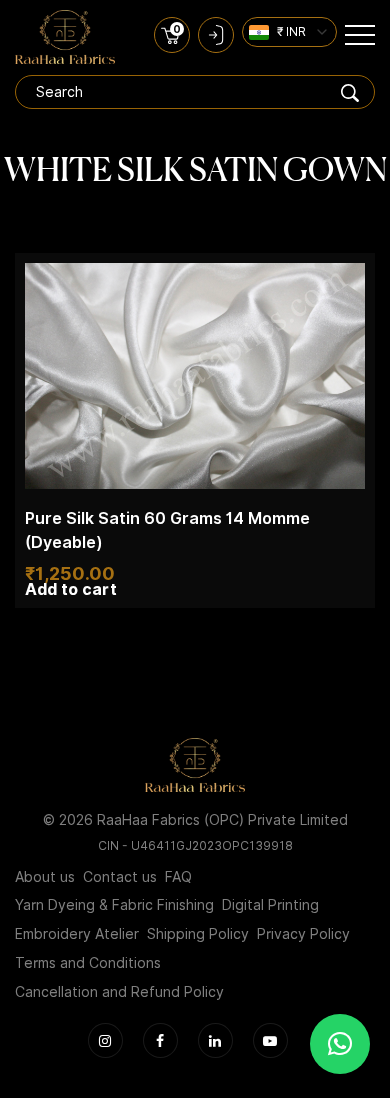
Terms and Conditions (88, 963)
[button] (340, 1044)
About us (45, 877)
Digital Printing (270, 905)
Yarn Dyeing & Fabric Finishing (114, 905)
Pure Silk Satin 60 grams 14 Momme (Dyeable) (167, 530)
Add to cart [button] (71, 590)
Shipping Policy (198, 934)
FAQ (178, 877)
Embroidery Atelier (77, 934)
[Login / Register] (216, 35)
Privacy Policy (303, 934)
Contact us (120, 877)
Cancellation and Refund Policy (119, 992)
